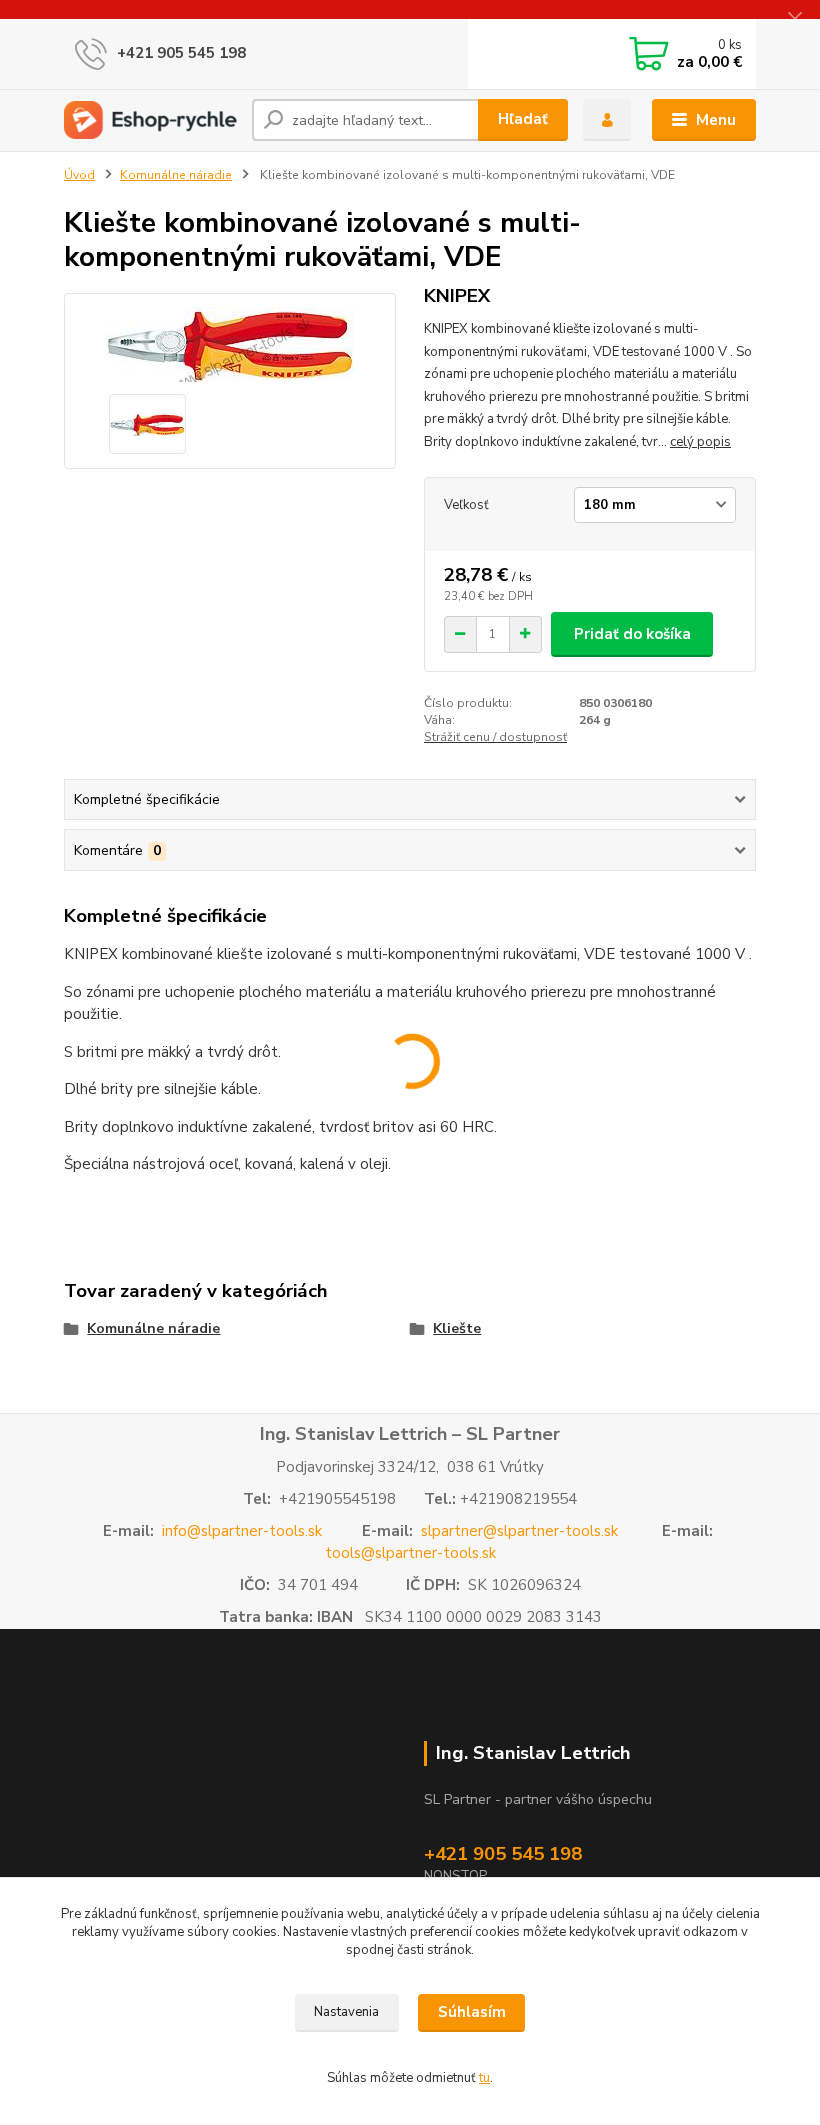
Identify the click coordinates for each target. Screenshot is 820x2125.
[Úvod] (150, 120)
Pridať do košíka (632, 634)
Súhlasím (472, 2012)
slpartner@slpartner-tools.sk (519, 1531)
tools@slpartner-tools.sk (410, 1553)
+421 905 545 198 (181, 53)
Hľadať (523, 119)
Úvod (79, 175)
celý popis (700, 442)
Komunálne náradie (176, 175)
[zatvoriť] (795, 20)
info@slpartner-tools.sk (242, 1531)
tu (484, 2078)
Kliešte (457, 1328)
